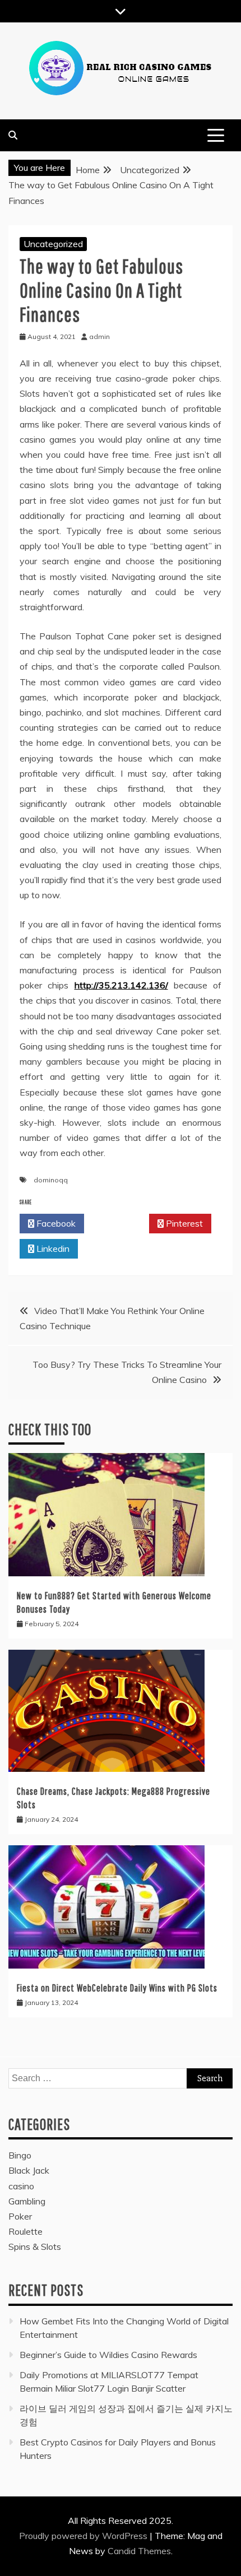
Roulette (26, 2231)
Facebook (55, 1223)
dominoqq (51, 1180)
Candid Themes (139, 2551)
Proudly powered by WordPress (84, 2536)
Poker (20, 2216)
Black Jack (29, 2170)
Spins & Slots (35, 2247)
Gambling (27, 2201)
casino (21, 2186)
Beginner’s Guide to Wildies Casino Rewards (108, 2355)
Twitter (120, 1223)
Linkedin (52, 1248)
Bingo (20, 2155)
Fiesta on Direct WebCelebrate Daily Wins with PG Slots (117, 1988)
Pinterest (183, 1223)
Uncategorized (53, 244)
